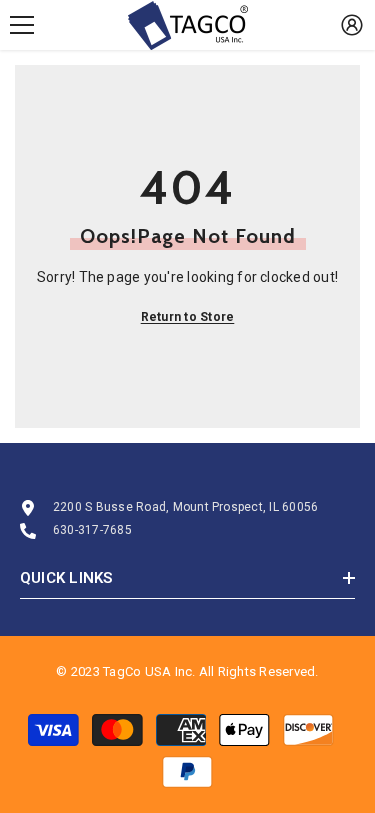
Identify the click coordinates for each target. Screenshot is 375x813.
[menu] (22, 25)
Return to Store (188, 317)
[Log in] (352, 25)
